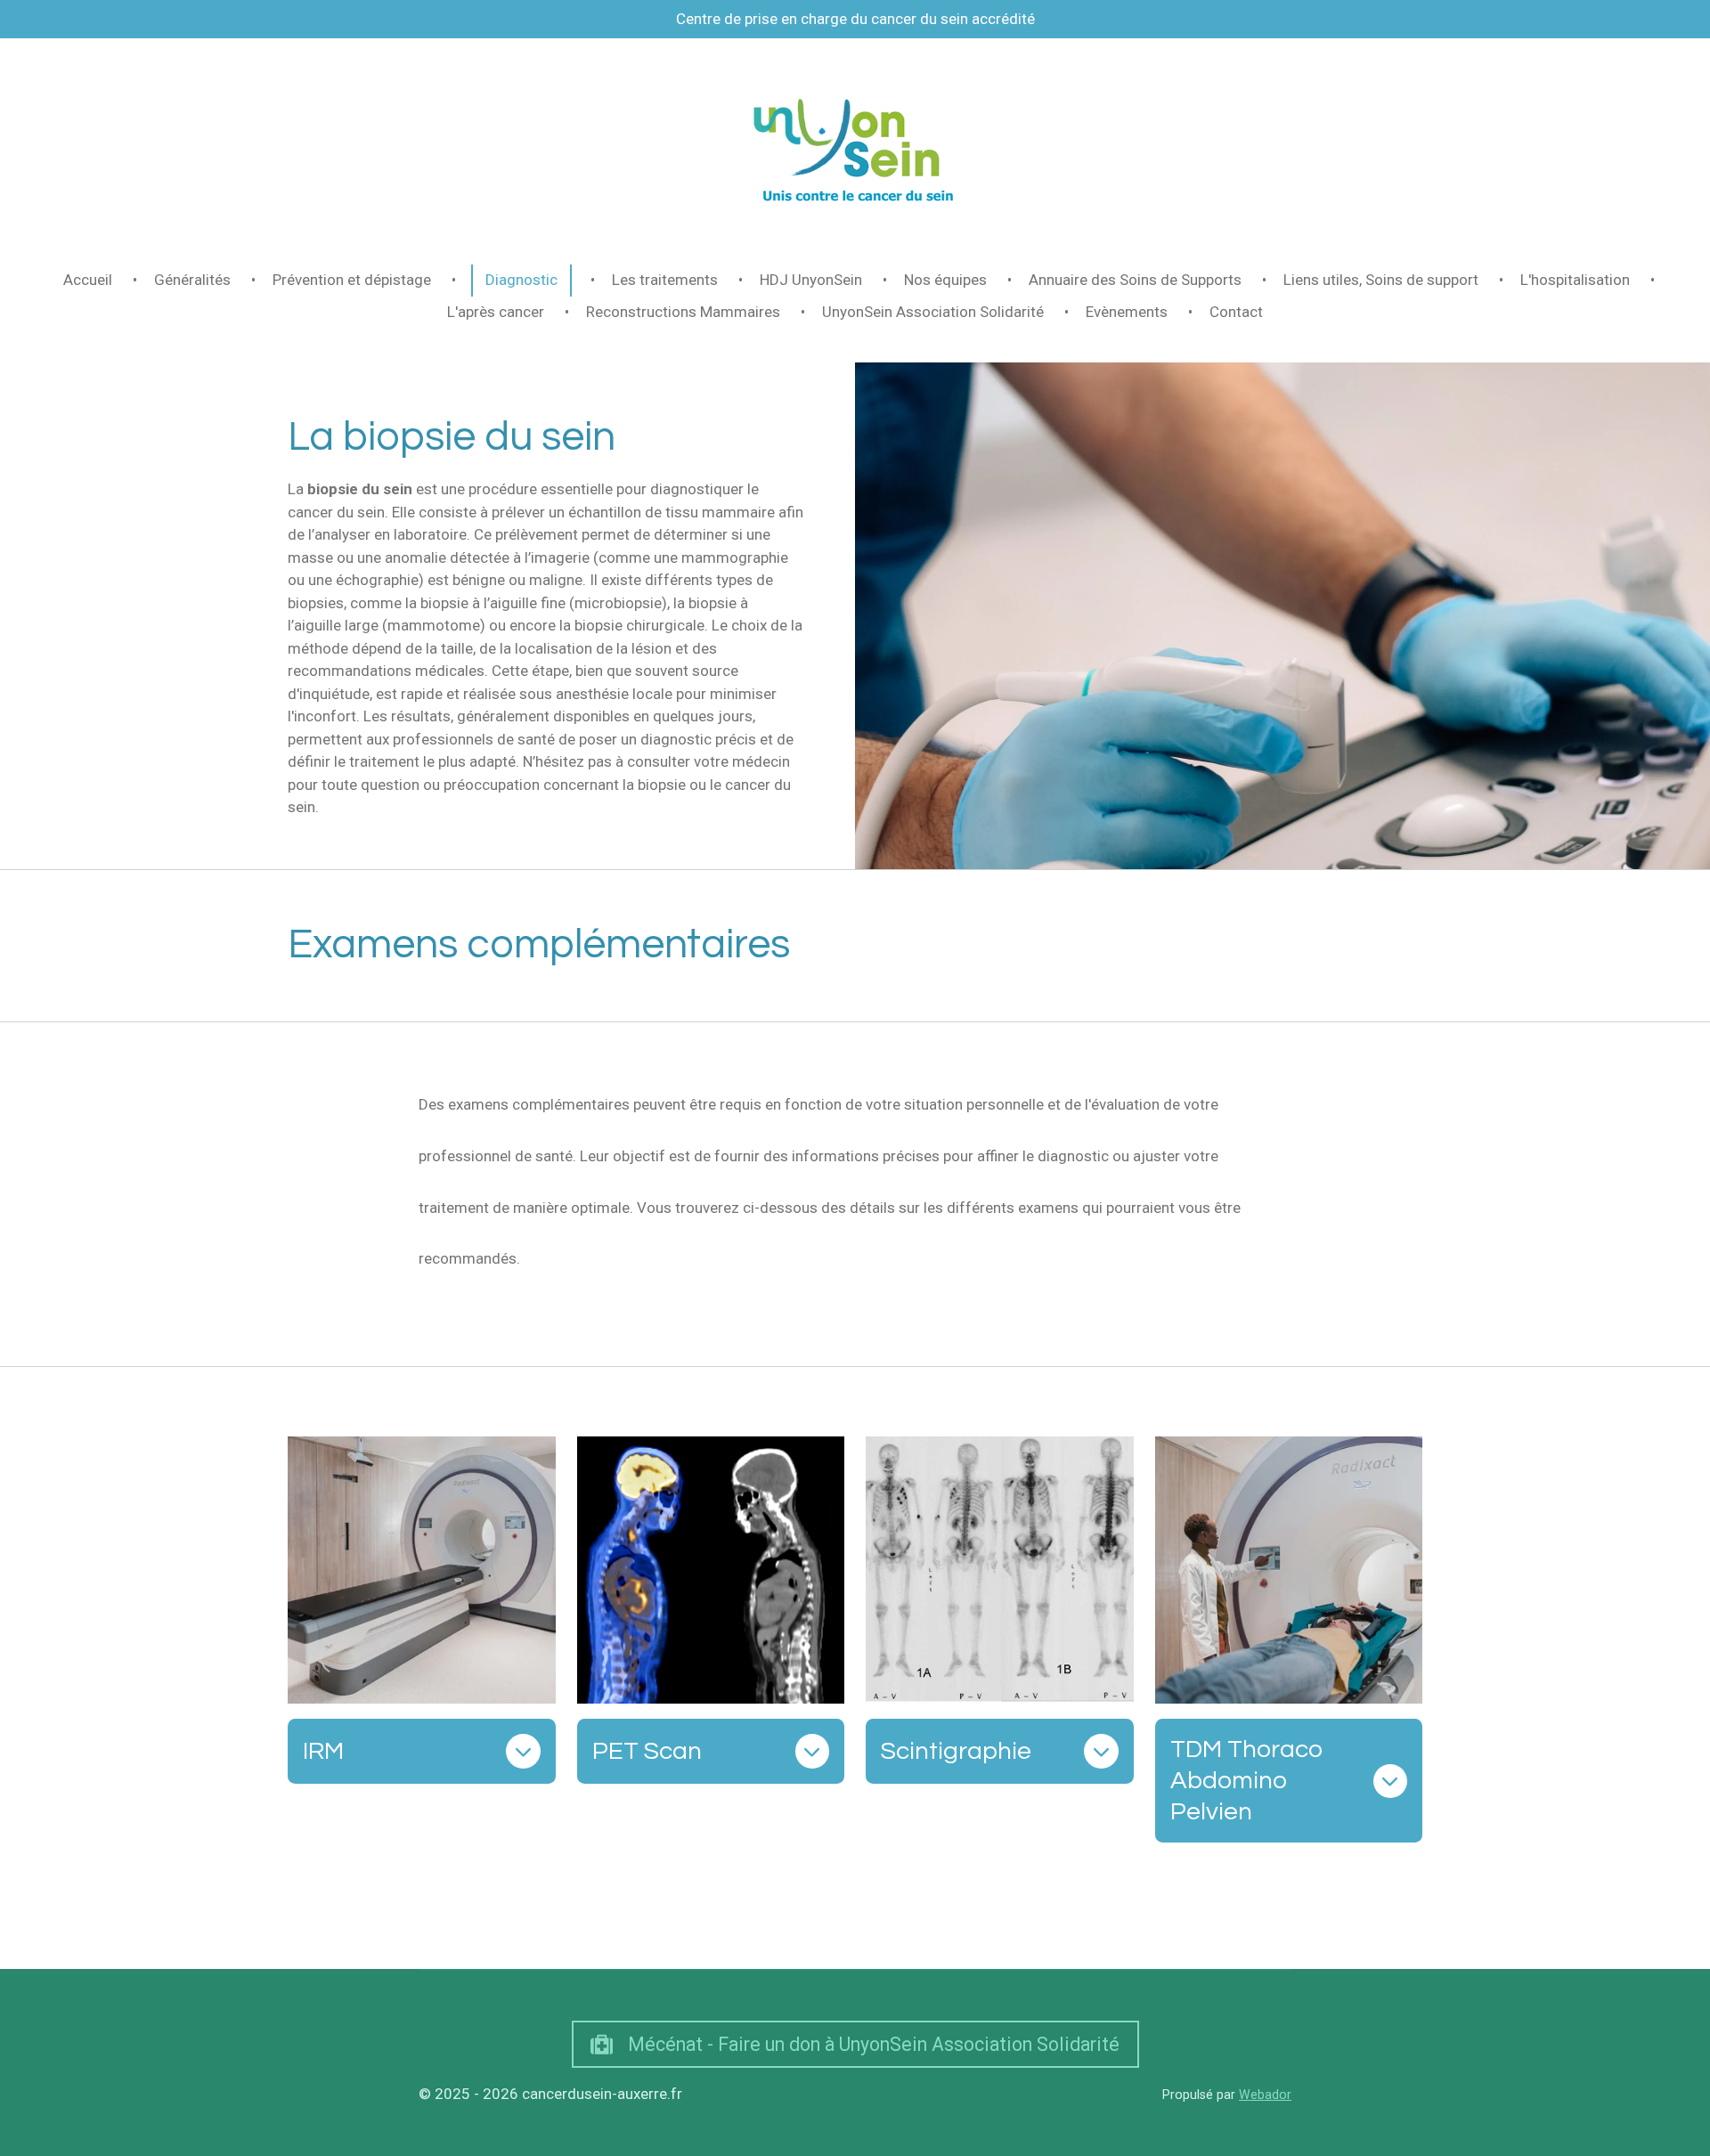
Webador (1265, 2095)
